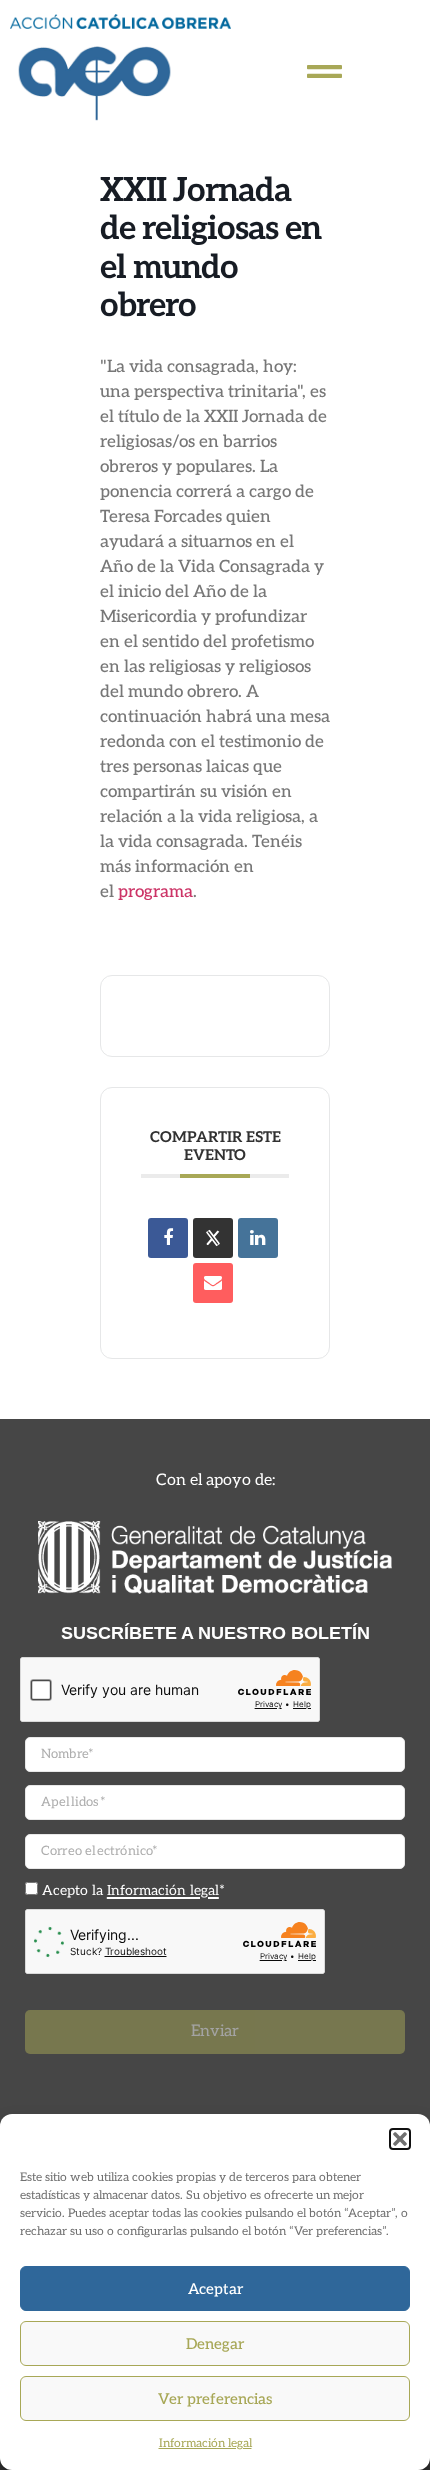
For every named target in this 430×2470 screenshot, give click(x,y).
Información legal (205, 2443)
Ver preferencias (215, 2399)
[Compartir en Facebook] (168, 1238)
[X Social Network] (213, 1238)
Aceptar (215, 2289)
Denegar (215, 2344)
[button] (400, 2139)
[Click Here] (324, 71)
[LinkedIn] (258, 1238)
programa (155, 892)
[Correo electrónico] (213, 1283)
